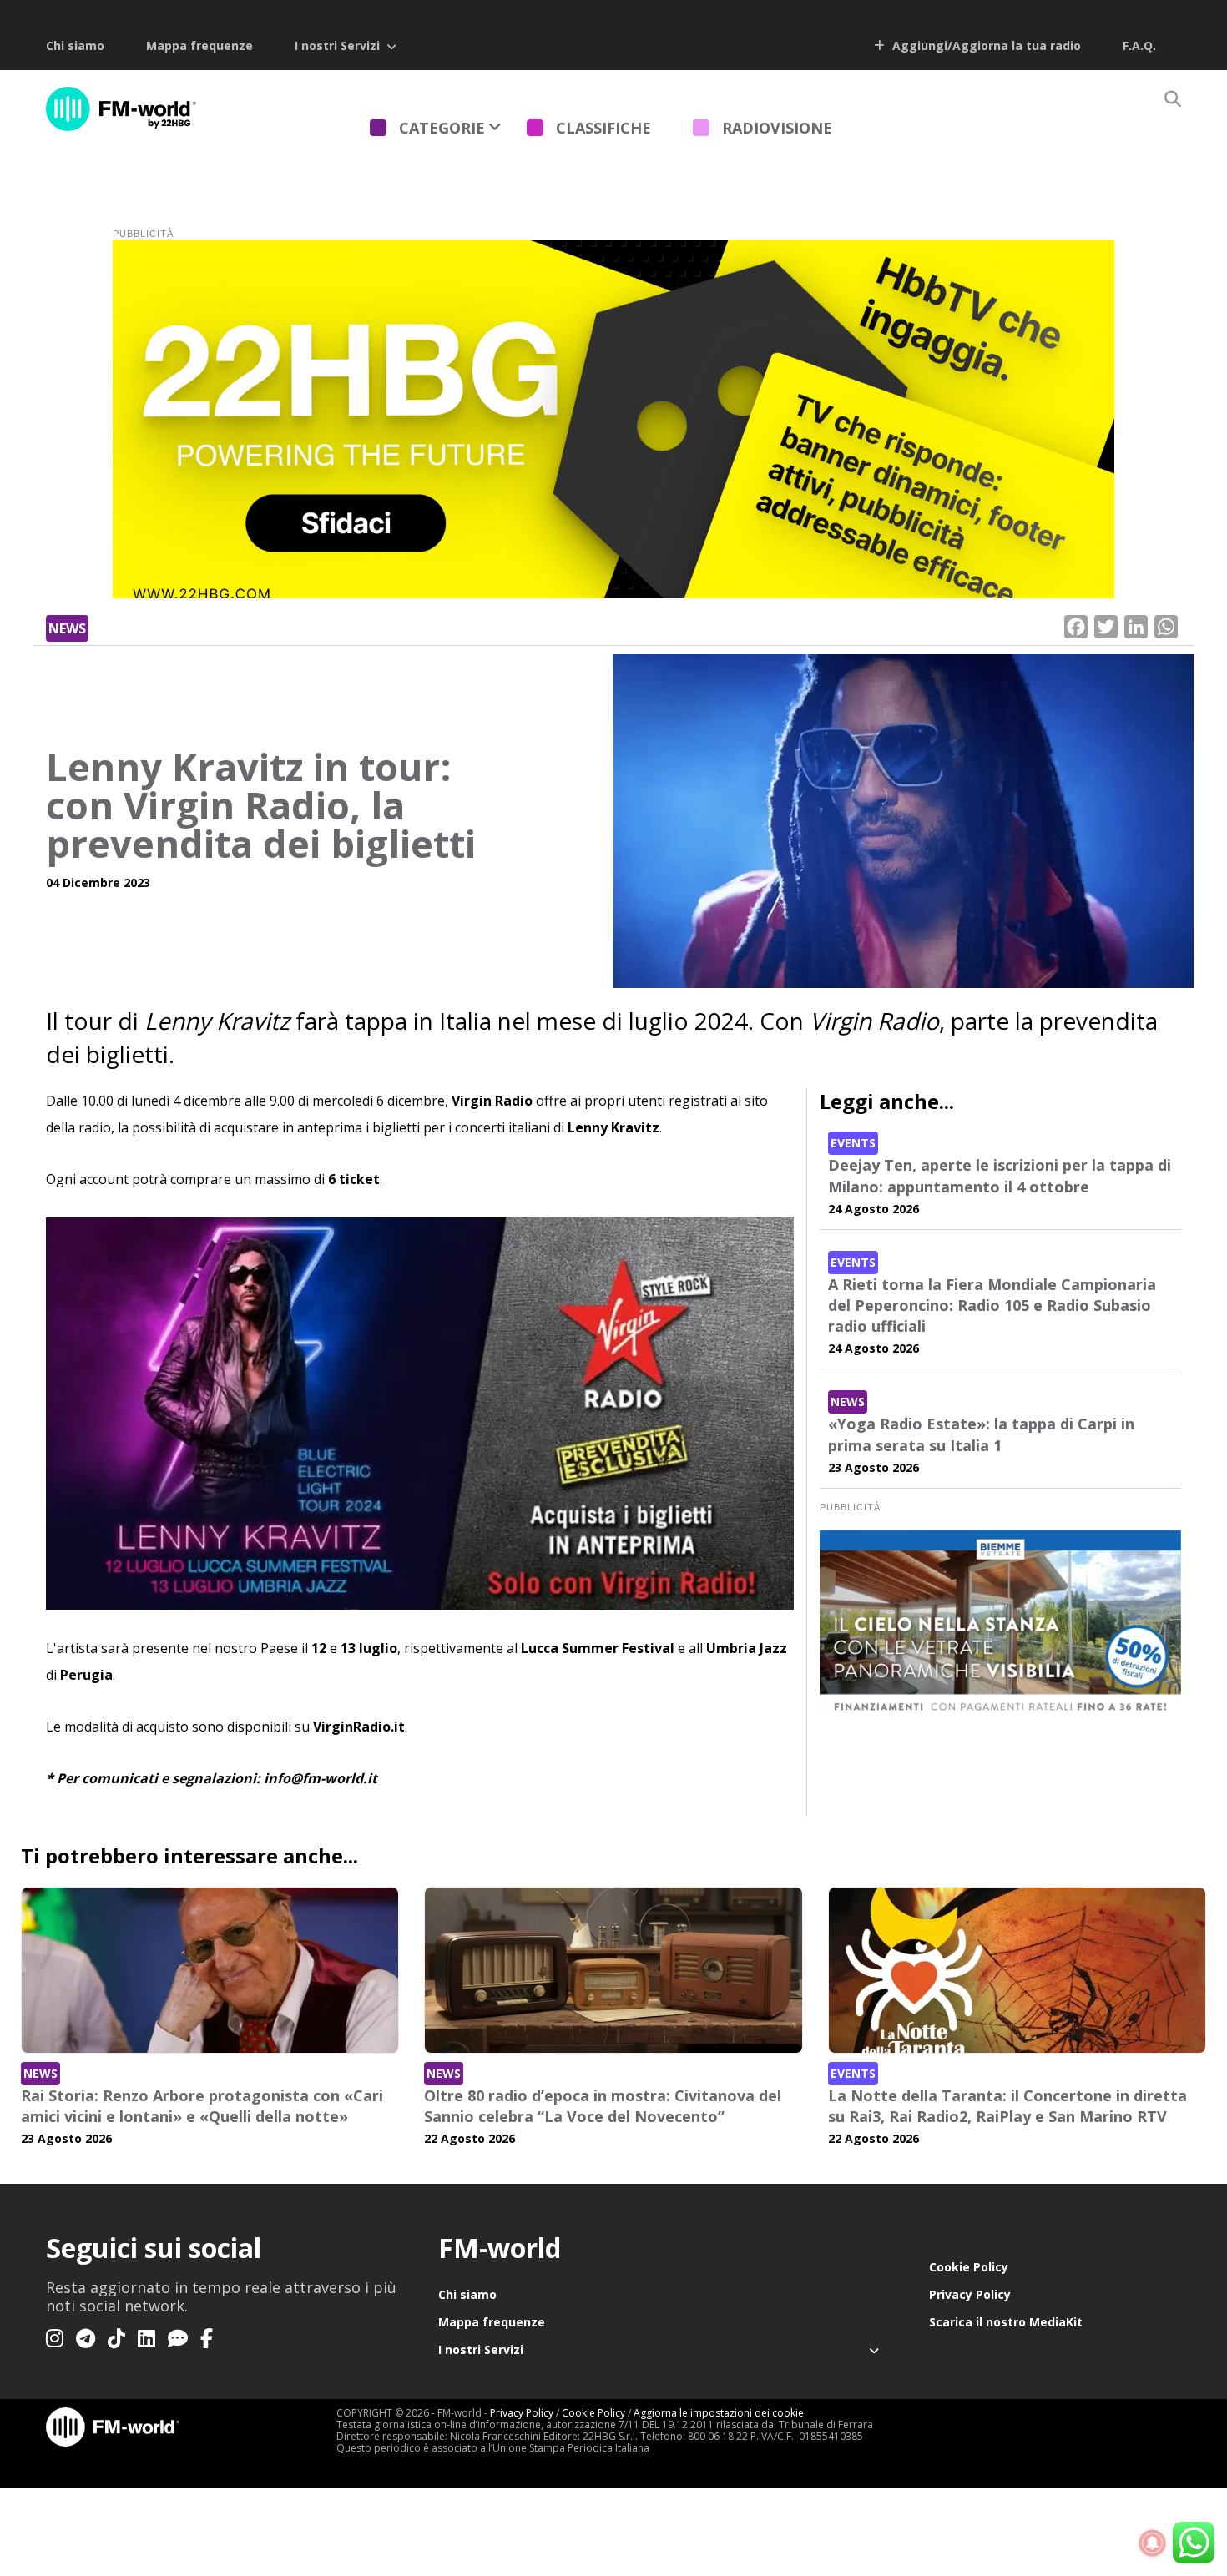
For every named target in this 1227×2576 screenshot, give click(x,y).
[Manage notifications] (1153, 2543)
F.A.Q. (1139, 45)
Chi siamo (75, 45)
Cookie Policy (969, 2267)
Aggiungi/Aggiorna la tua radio (985, 45)
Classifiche (603, 128)
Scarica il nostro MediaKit (1006, 2322)
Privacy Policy (970, 2294)
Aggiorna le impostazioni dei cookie (719, 2413)
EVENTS (853, 1143)
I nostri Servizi (337, 45)
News (67, 628)
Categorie (442, 128)
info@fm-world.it (321, 1778)
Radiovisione (777, 128)
